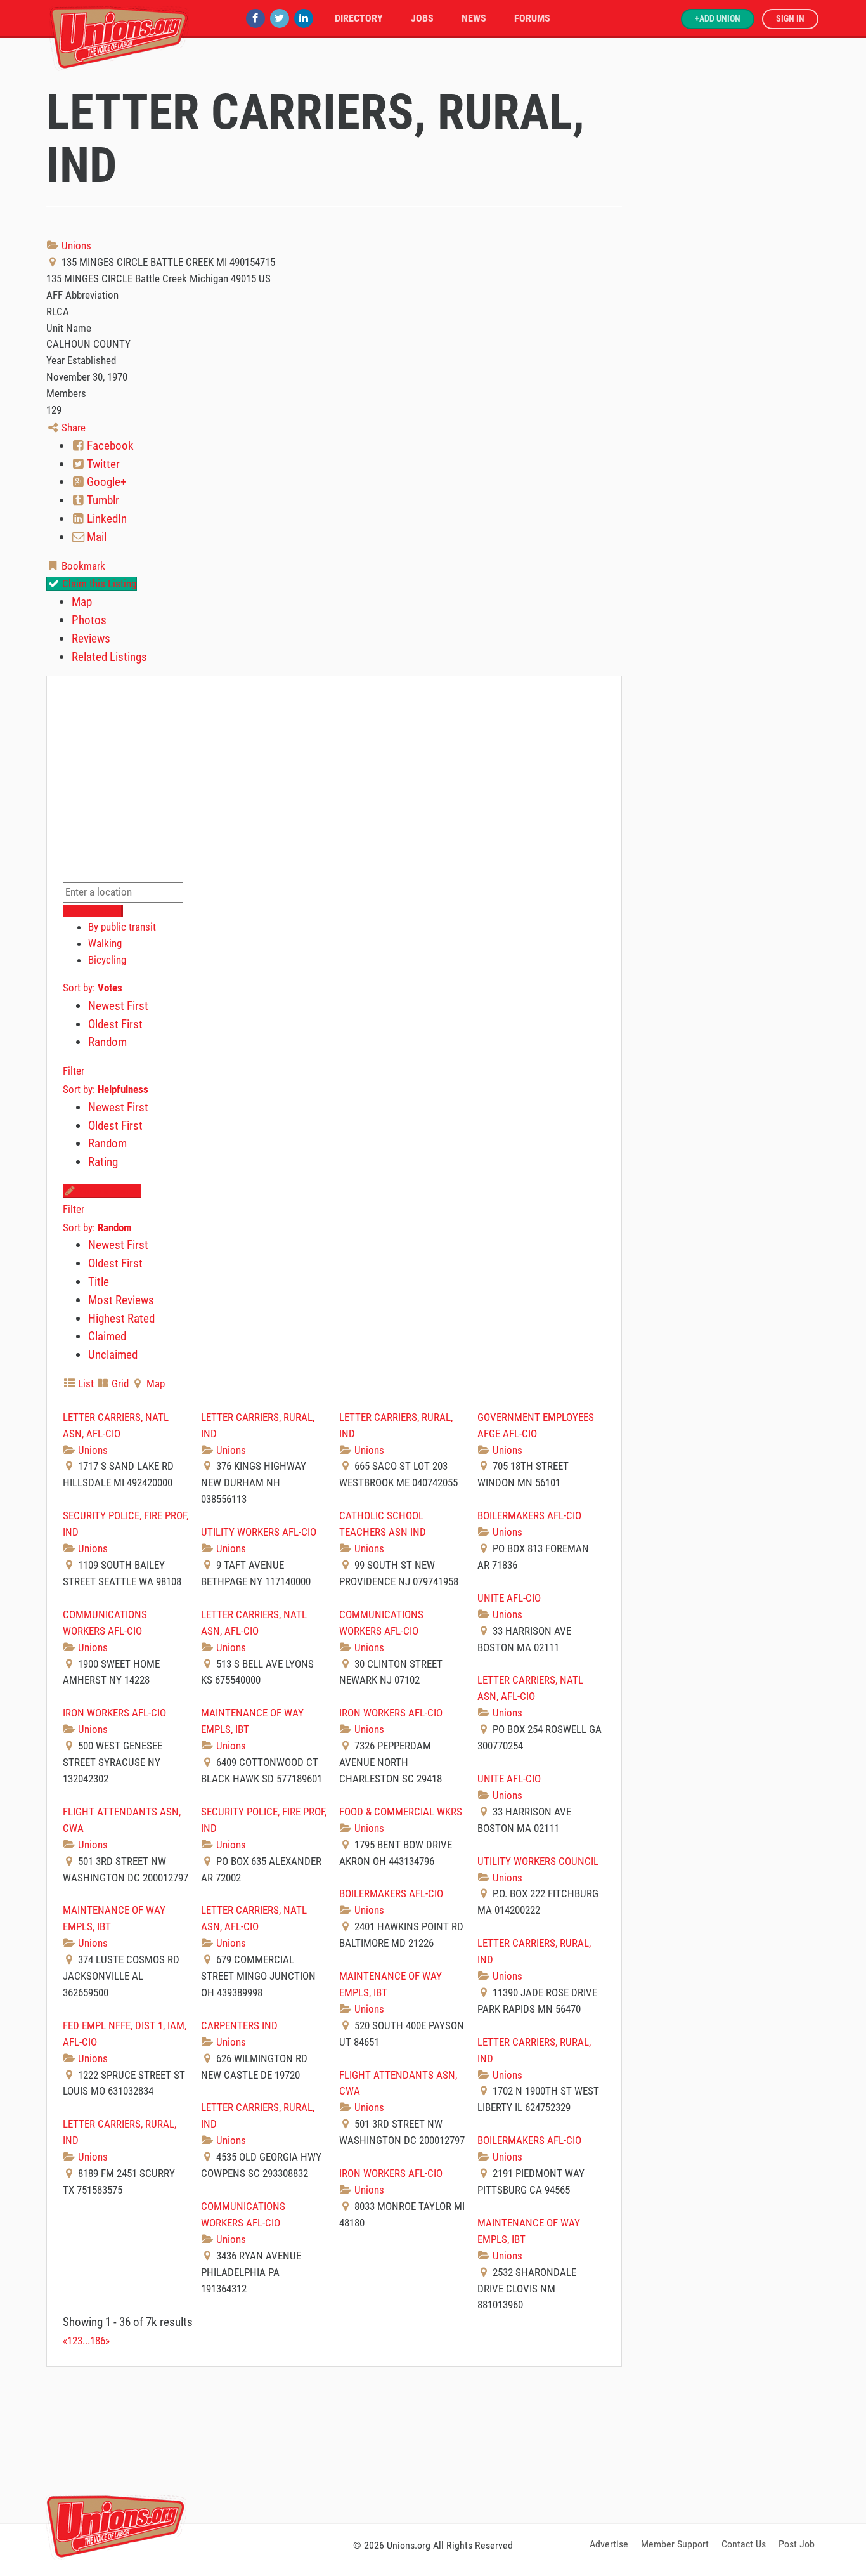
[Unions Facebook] (255, 18)
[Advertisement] (433, 2443)
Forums (532, 18)
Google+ (105, 482)
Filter (74, 1071)
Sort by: (93, 988)
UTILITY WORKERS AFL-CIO (259, 1532)
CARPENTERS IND (239, 2025)
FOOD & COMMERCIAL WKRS (401, 1812)
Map (82, 602)
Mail (95, 537)
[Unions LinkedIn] (304, 18)
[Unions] (119, 36)
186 (98, 2341)
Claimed (107, 1336)
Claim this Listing (98, 584)
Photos (89, 620)
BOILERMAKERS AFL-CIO (529, 1515)
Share (72, 428)
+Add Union (718, 19)
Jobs (422, 18)
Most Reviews (121, 1300)
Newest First (118, 1006)
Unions (75, 245)
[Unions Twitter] (280, 18)
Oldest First (115, 1024)
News (474, 18)
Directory (359, 18)
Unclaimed (113, 1355)
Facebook (109, 446)
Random (107, 1042)
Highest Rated (121, 1318)
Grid (119, 1383)
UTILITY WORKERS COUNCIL (538, 1861)
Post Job (797, 2544)
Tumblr (102, 500)
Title (99, 1282)
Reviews (91, 638)
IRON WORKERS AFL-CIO (114, 1713)
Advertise (609, 2544)
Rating (103, 1162)
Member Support (675, 2544)
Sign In (790, 19)
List (85, 1383)
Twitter (102, 464)
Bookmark (82, 566)
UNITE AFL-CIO (509, 1598)
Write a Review (108, 1191)
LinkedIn (106, 519)
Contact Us (744, 2544)
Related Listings (109, 657)
